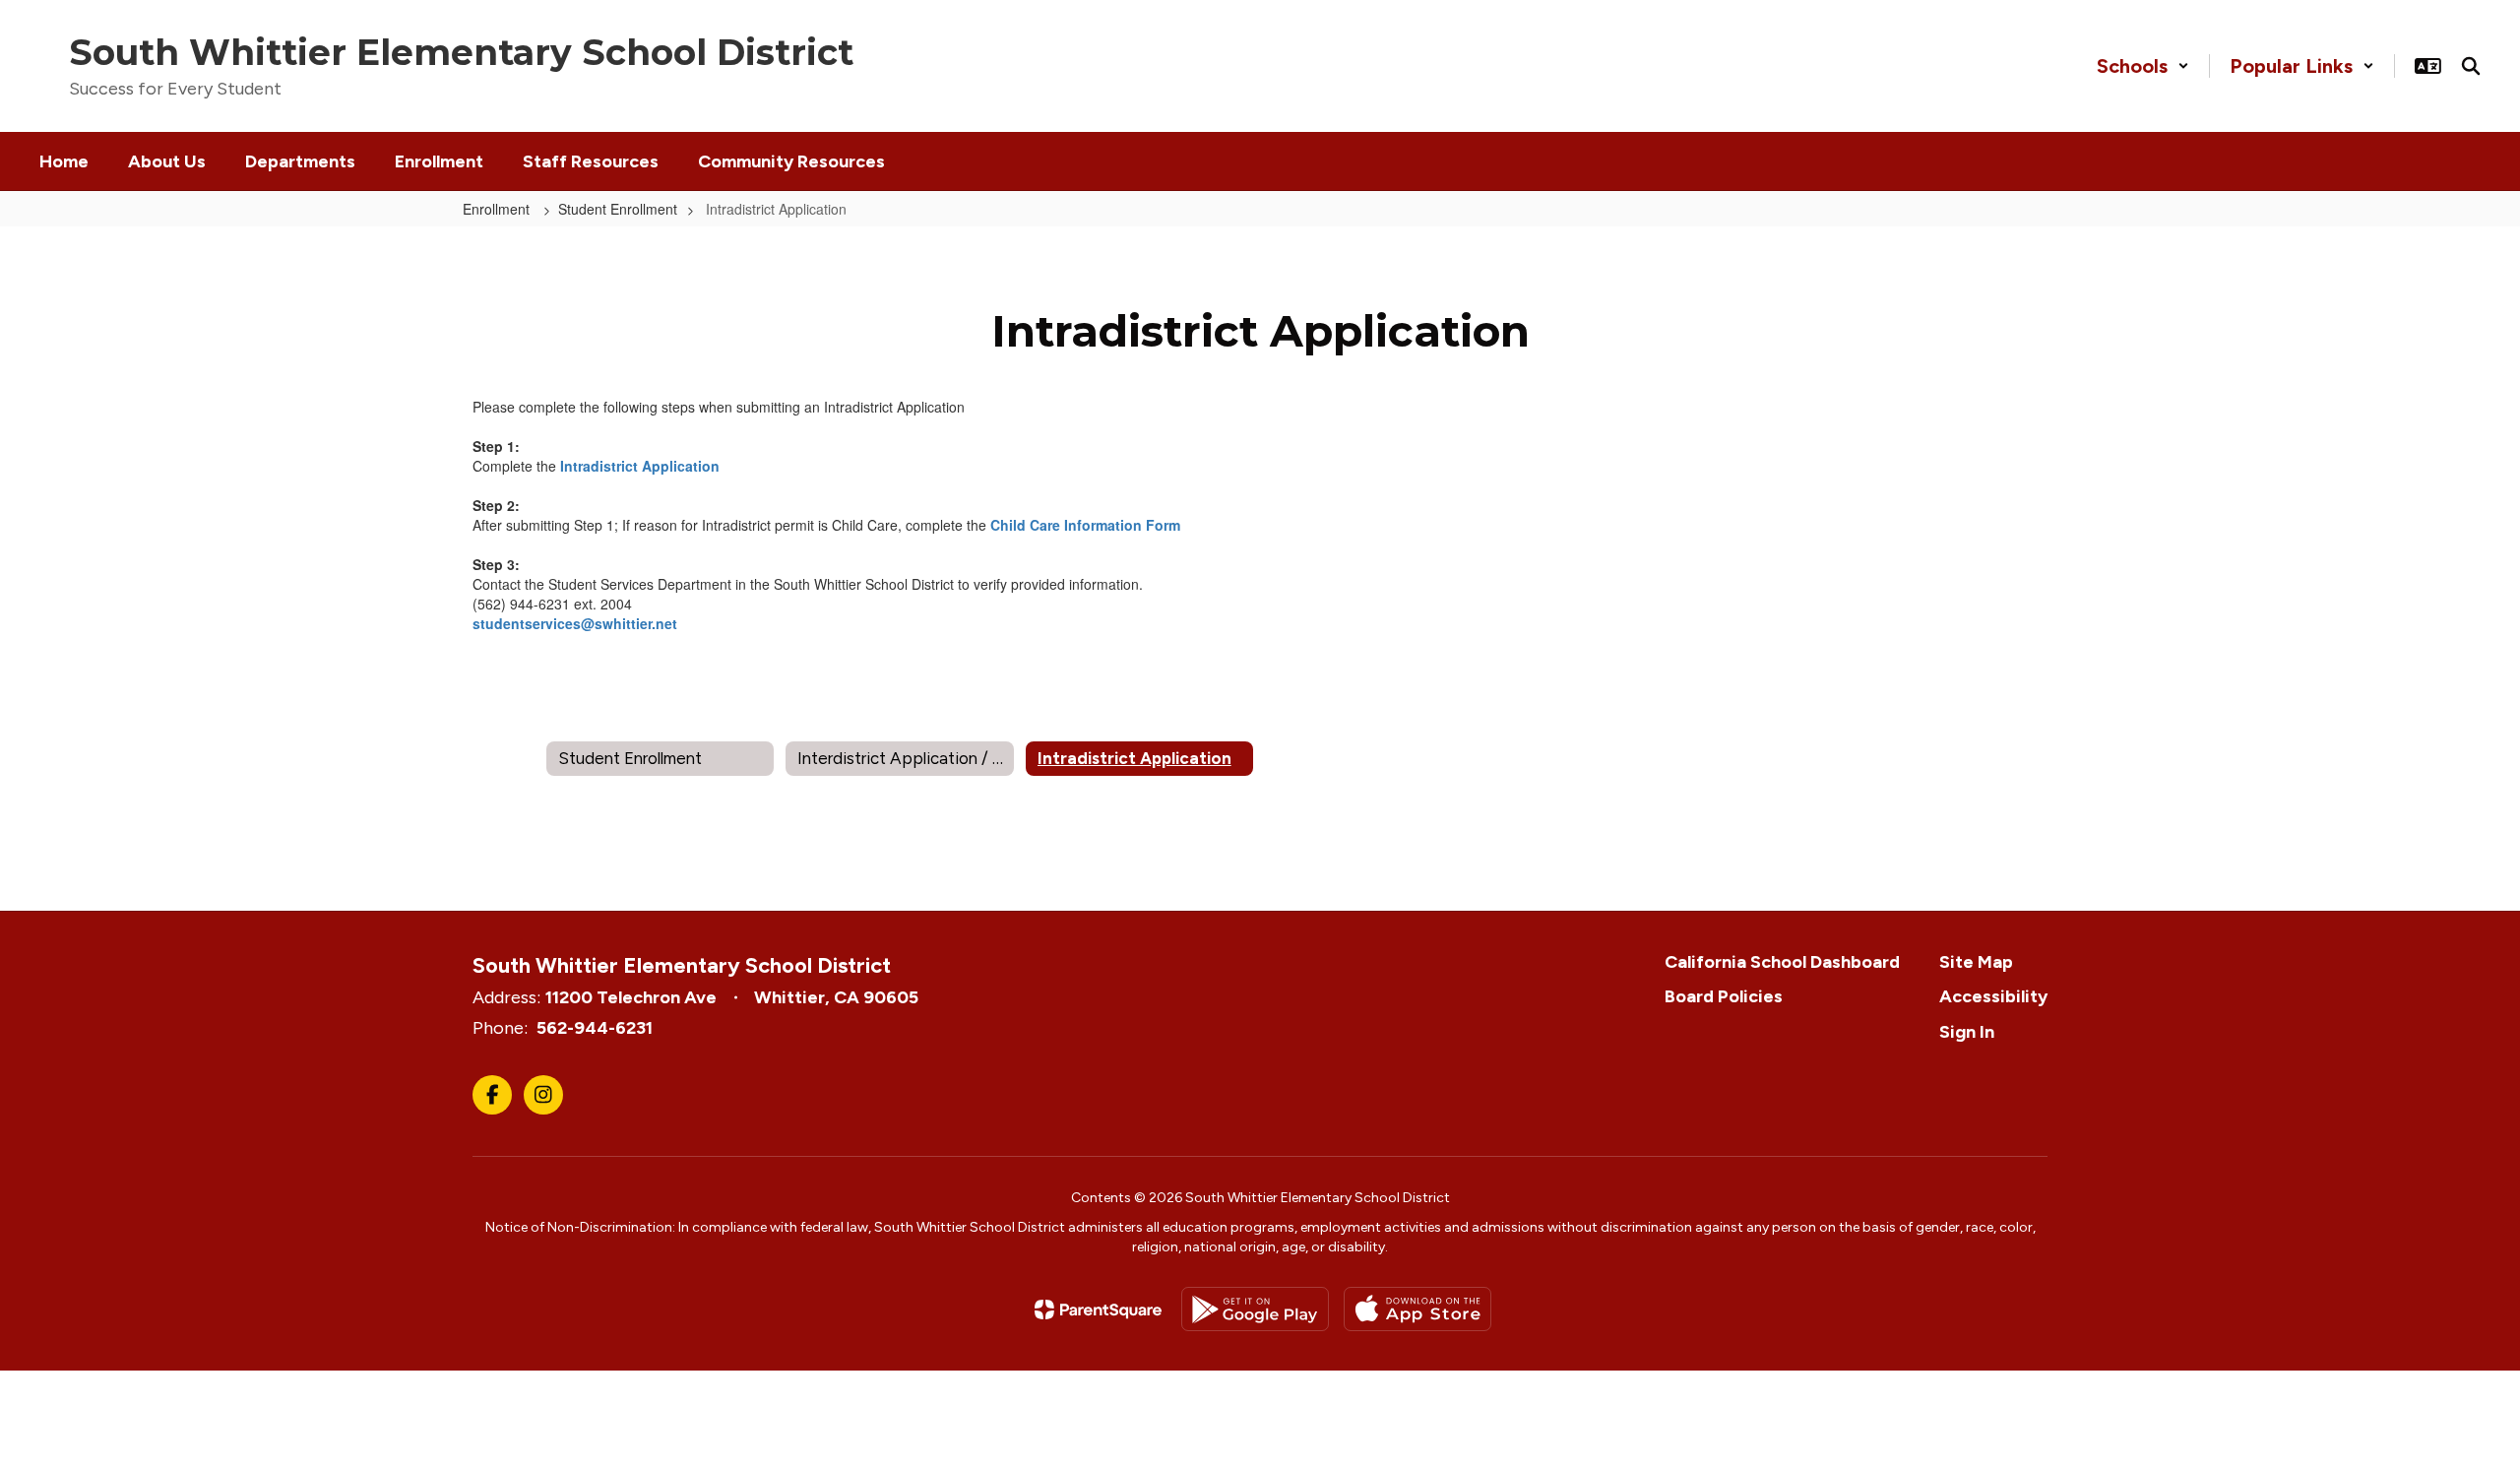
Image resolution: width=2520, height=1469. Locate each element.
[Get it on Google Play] (1255, 1309)
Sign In (1967, 1032)
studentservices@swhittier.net (575, 623)
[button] (2143, 66)
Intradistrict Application (640, 466)
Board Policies (1724, 996)
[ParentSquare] (1098, 1309)
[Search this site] (2471, 66)
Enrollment (498, 209)
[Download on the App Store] (1417, 1309)
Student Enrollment (618, 209)
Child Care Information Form (1085, 525)
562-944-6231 (595, 1028)
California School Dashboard (1782, 962)
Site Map (1976, 962)
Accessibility (1993, 996)
